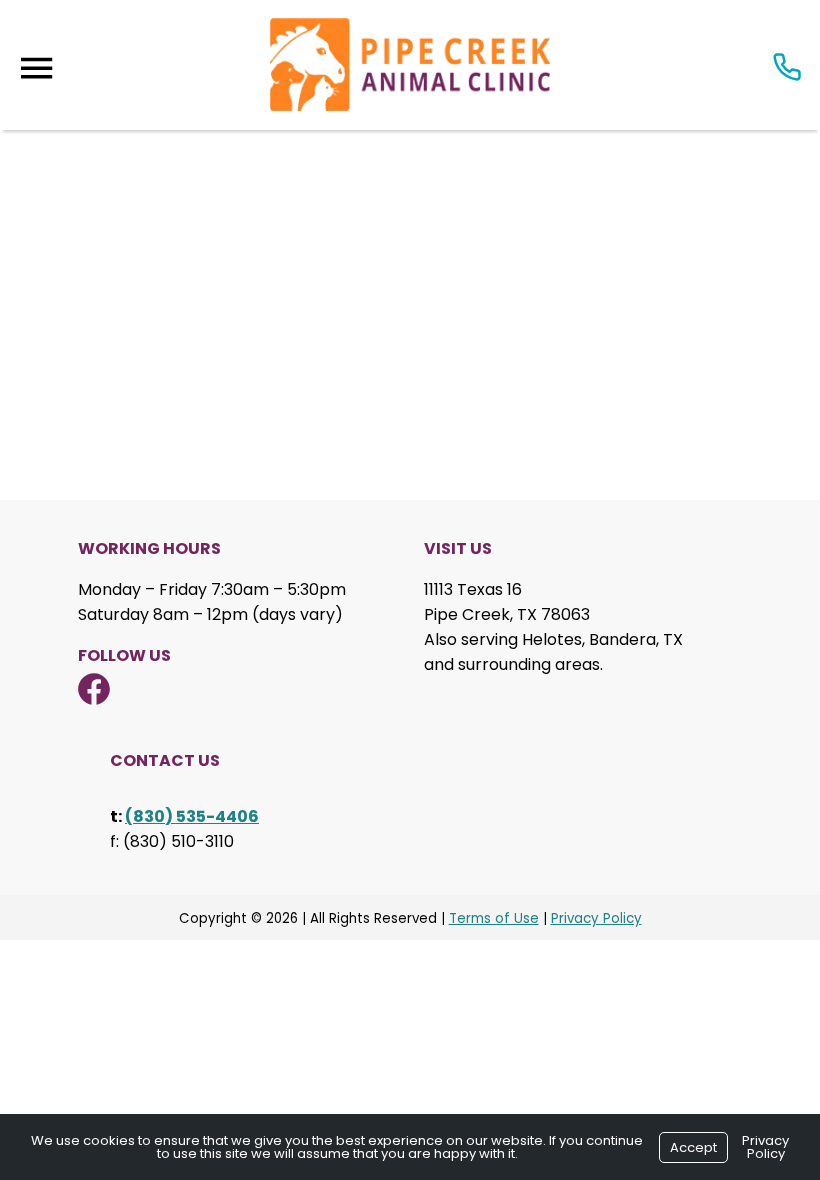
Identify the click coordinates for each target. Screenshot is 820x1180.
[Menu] (36, 68)
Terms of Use (494, 918)
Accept (693, 1147)
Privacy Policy (596, 918)
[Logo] (410, 65)
